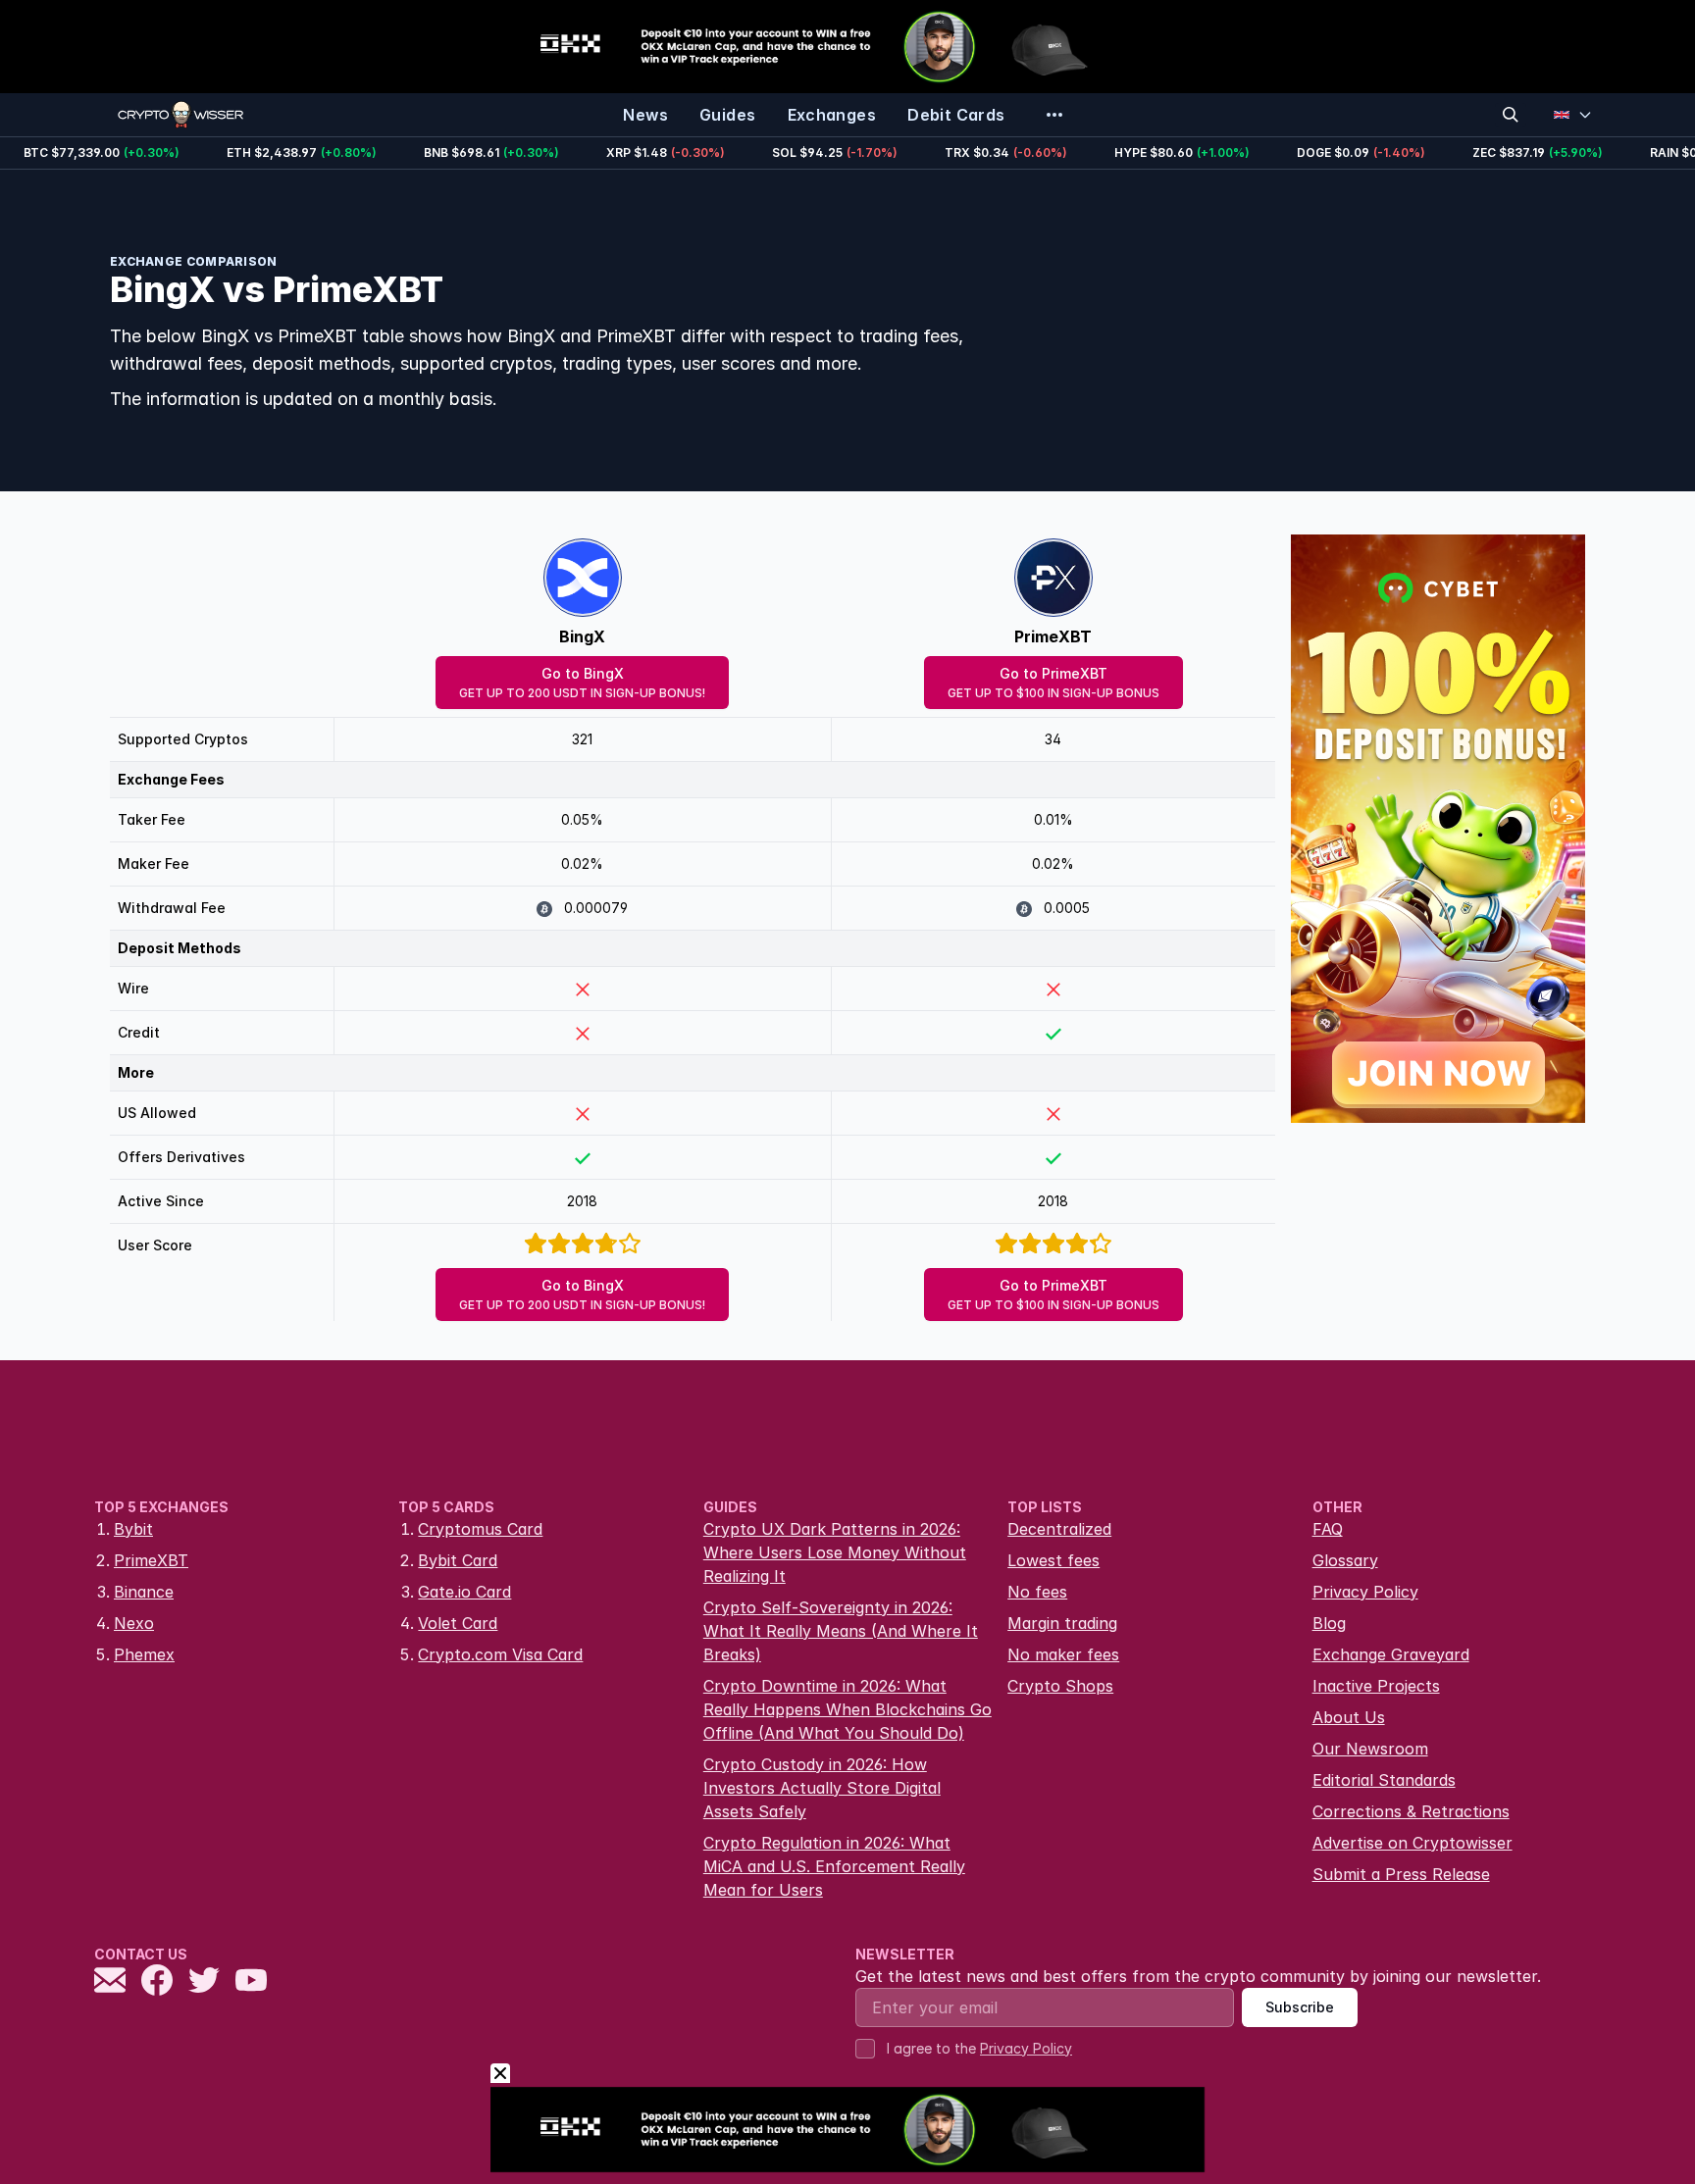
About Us (1349, 1717)
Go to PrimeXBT (1053, 683)
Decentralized (1059, 1529)
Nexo (134, 1623)
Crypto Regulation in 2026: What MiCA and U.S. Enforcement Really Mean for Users (834, 1866)
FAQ (1328, 1529)
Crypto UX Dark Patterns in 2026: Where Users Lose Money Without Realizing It (835, 1552)
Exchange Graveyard (1391, 1654)
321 (582, 739)
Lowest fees (1053, 1560)
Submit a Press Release (1401, 1874)
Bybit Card (458, 1560)
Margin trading (1062, 1623)
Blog (1329, 1623)
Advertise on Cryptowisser (1412, 1843)
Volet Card (458, 1623)
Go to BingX (582, 683)
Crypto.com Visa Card (500, 1654)
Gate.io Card (464, 1592)
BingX (582, 636)
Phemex (144, 1654)
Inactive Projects (1376, 1686)
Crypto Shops (1060, 1686)
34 (1053, 739)
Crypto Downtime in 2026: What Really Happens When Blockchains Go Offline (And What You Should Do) (847, 1709)
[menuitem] (645, 115)
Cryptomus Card (480, 1529)
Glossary (1345, 1560)
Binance (144, 1592)
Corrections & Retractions (1411, 1811)
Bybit (133, 1529)
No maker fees (1063, 1654)
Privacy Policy (1365, 1592)
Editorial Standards (1384, 1780)
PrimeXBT (1053, 636)
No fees (1037, 1592)
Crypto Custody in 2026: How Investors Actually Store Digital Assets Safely (822, 1788)
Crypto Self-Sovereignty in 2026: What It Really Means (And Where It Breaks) (841, 1631)
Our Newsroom (1370, 1749)
